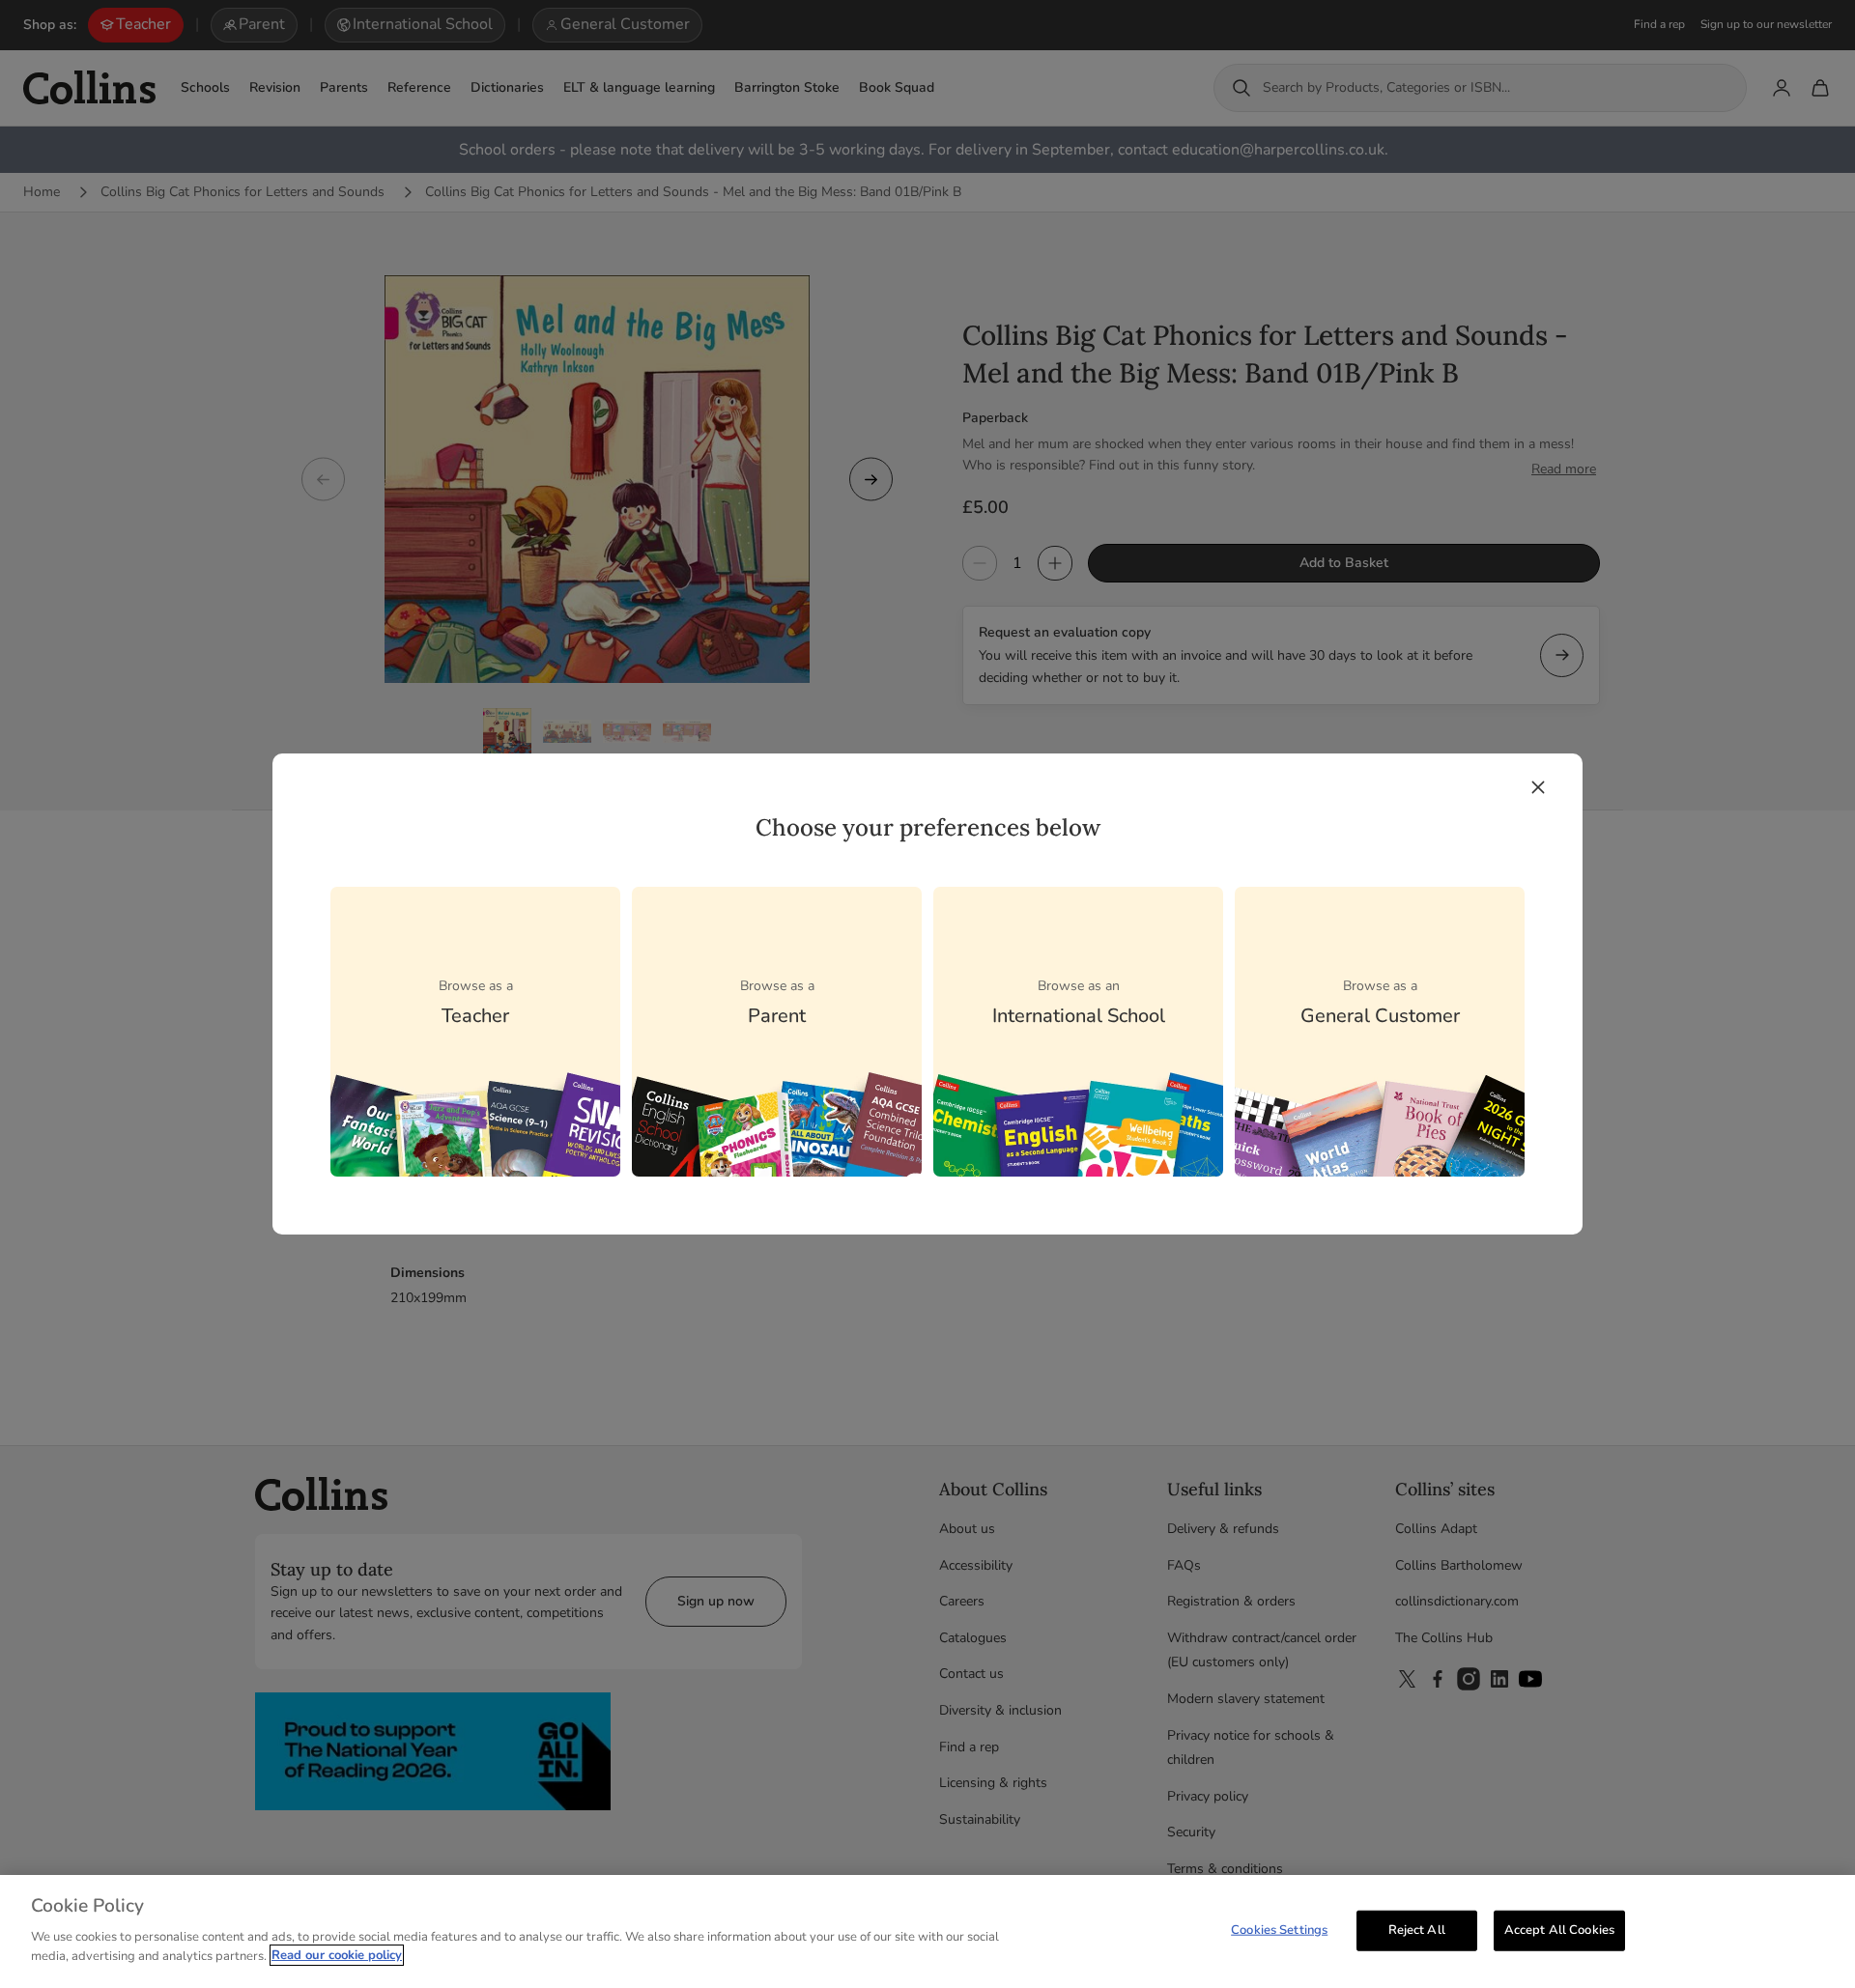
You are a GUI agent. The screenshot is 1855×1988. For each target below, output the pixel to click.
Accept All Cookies (1559, 1929)
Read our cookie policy (337, 1955)
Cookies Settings (1279, 1929)
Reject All (1417, 1929)
